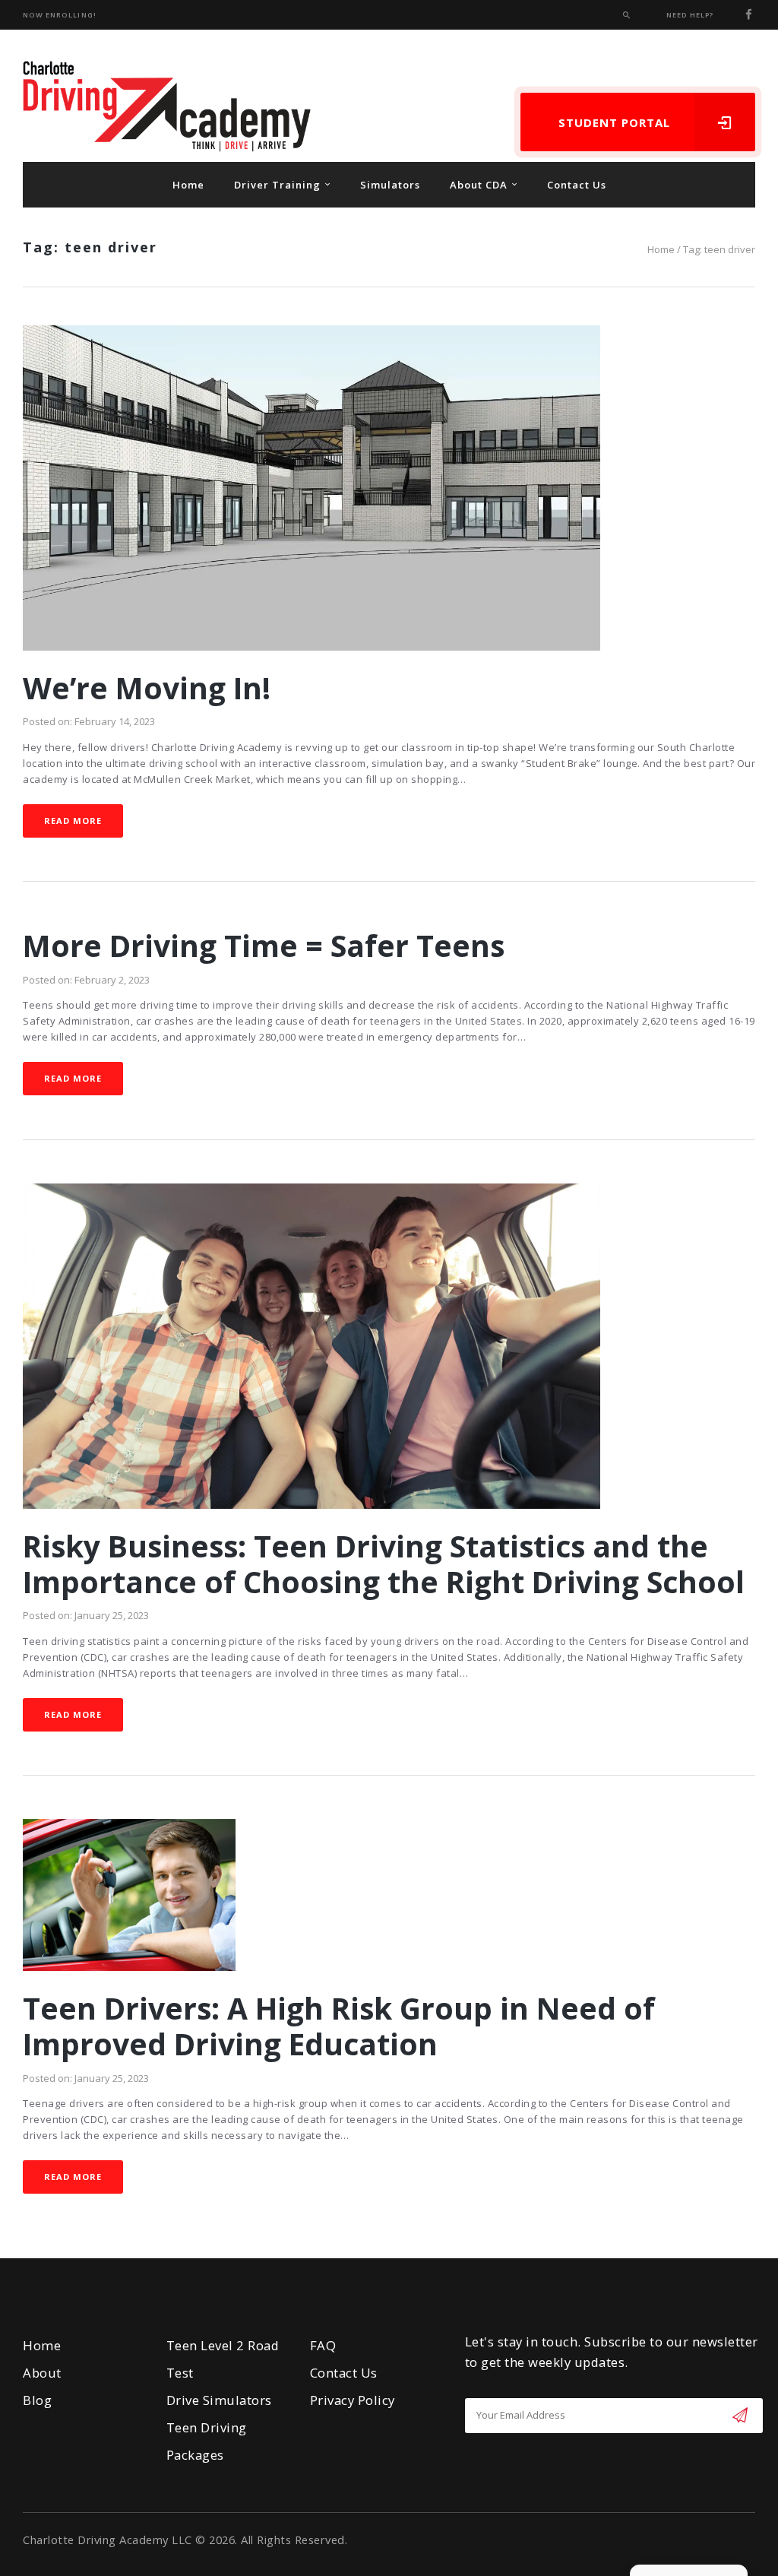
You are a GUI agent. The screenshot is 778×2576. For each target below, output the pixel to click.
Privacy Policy (353, 2400)
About (42, 2373)
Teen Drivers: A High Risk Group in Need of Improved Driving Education (339, 2026)
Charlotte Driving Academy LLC (108, 2540)
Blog (37, 2400)
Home (661, 249)
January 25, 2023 (112, 1615)
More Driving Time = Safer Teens (264, 946)
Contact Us (344, 2373)
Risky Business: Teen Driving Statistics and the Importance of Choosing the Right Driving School (384, 1564)
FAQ (323, 2345)
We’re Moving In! (147, 688)
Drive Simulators (219, 2400)
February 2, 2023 (112, 980)
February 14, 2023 (115, 721)
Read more (73, 821)
